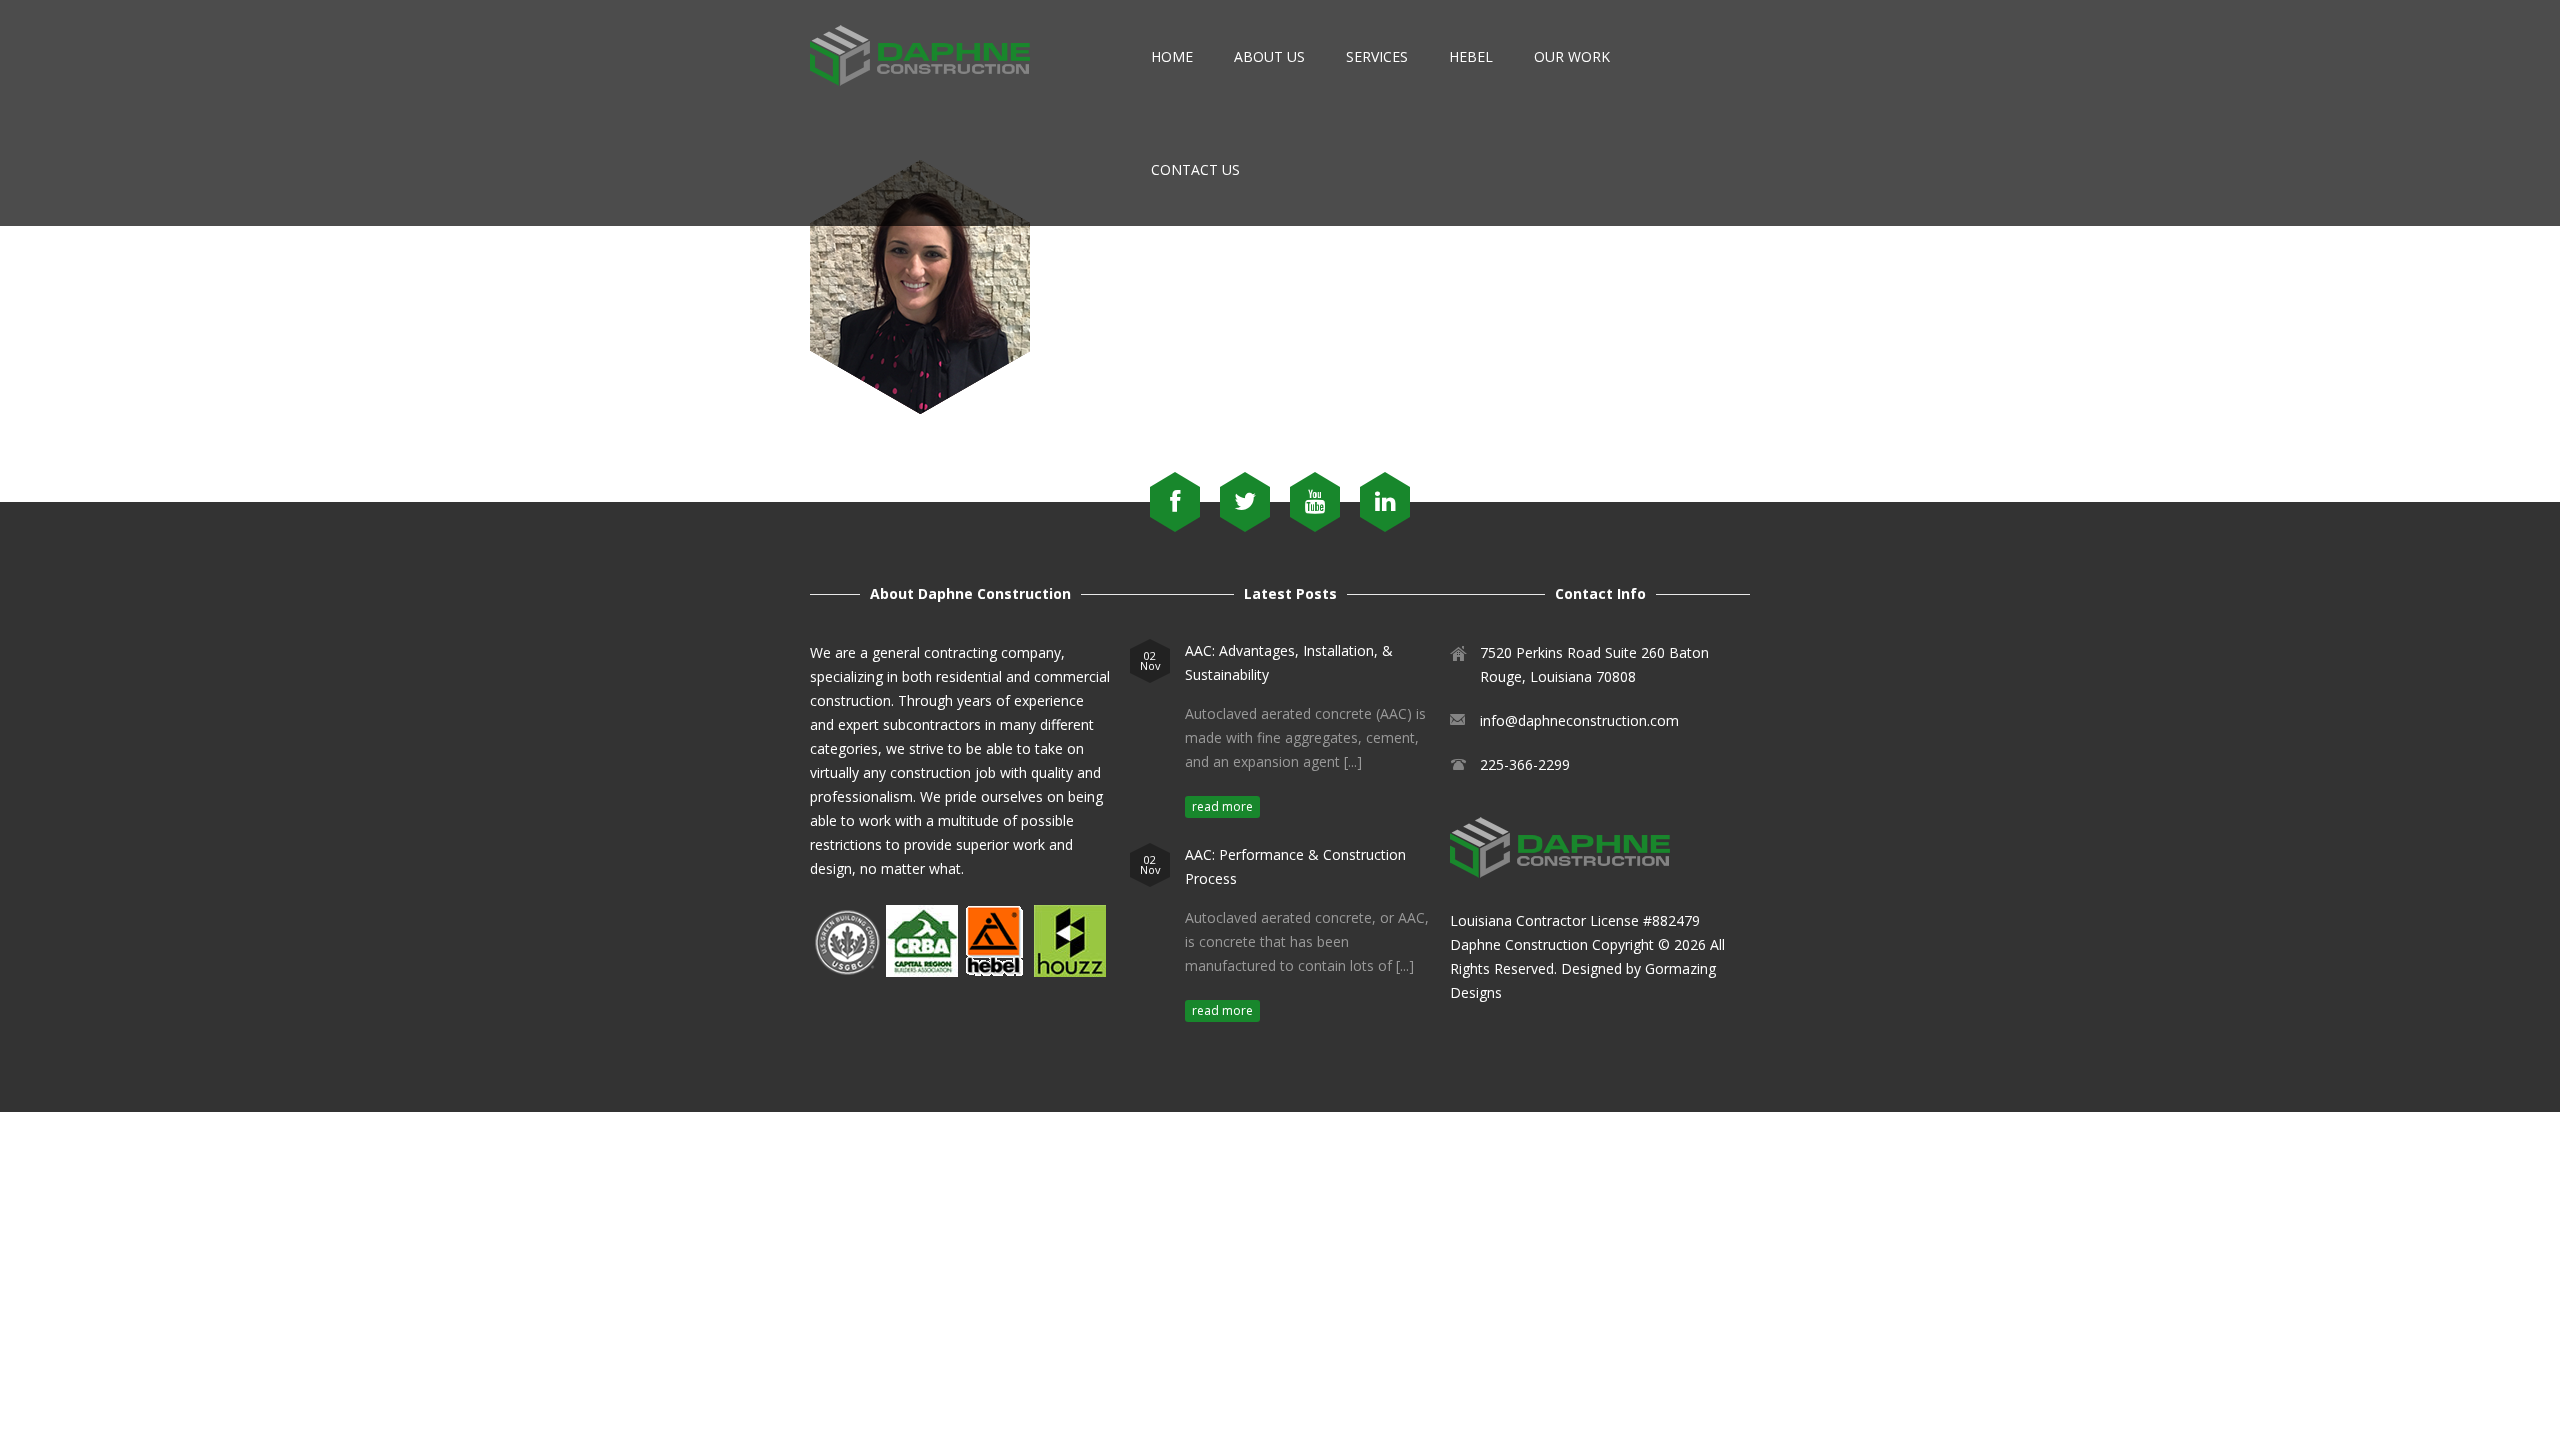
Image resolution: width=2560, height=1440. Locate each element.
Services (1377, 56)
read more (1222, 806)
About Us (1269, 56)
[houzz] (1070, 971)
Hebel (1471, 56)
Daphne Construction (1519, 944)
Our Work (1572, 56)
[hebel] (994, 971)
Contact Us (1195, 169)
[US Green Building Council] (846, 971)
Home (1172, 56)
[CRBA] (922, 971)
